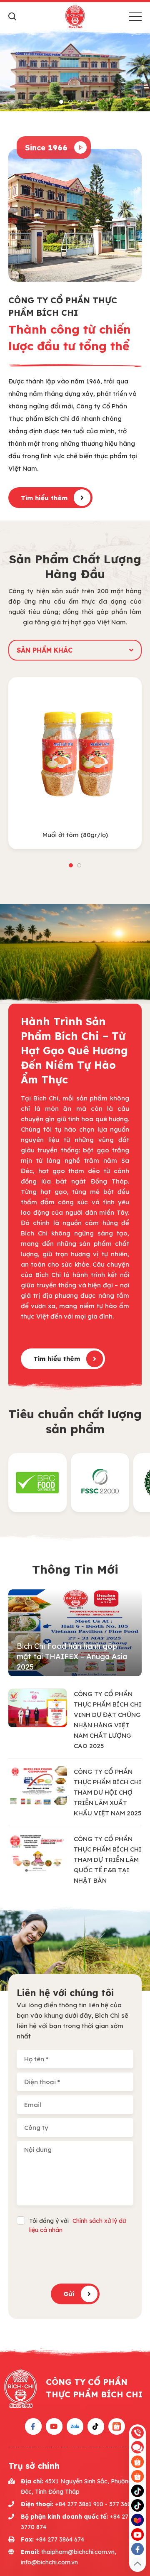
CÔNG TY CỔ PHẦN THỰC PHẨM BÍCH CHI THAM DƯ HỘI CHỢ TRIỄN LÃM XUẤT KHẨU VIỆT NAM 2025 (108, 1792)
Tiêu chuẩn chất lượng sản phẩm (75, 1421)
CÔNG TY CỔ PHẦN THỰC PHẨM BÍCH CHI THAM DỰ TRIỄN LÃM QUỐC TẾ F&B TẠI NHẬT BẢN (108, 1860)
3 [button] (80, 102)
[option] (75, 70)
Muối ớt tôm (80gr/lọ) (75, 835)
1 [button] (61, 102)
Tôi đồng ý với (77, 2225)
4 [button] (89, 102)
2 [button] (70, 102)
